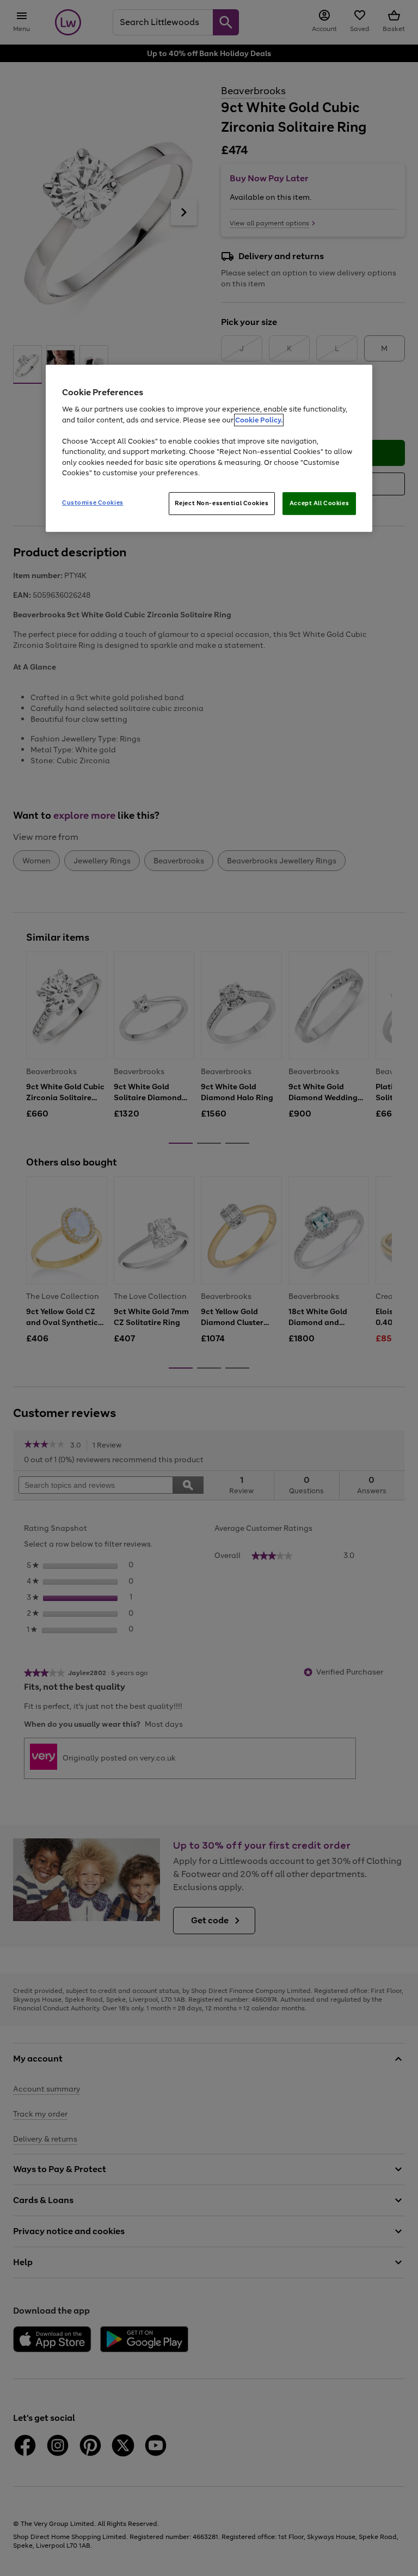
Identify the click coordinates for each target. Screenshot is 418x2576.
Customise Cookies (93, 502)
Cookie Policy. (259, 420)
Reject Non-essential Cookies (222, 503)
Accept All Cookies (319, 503)
